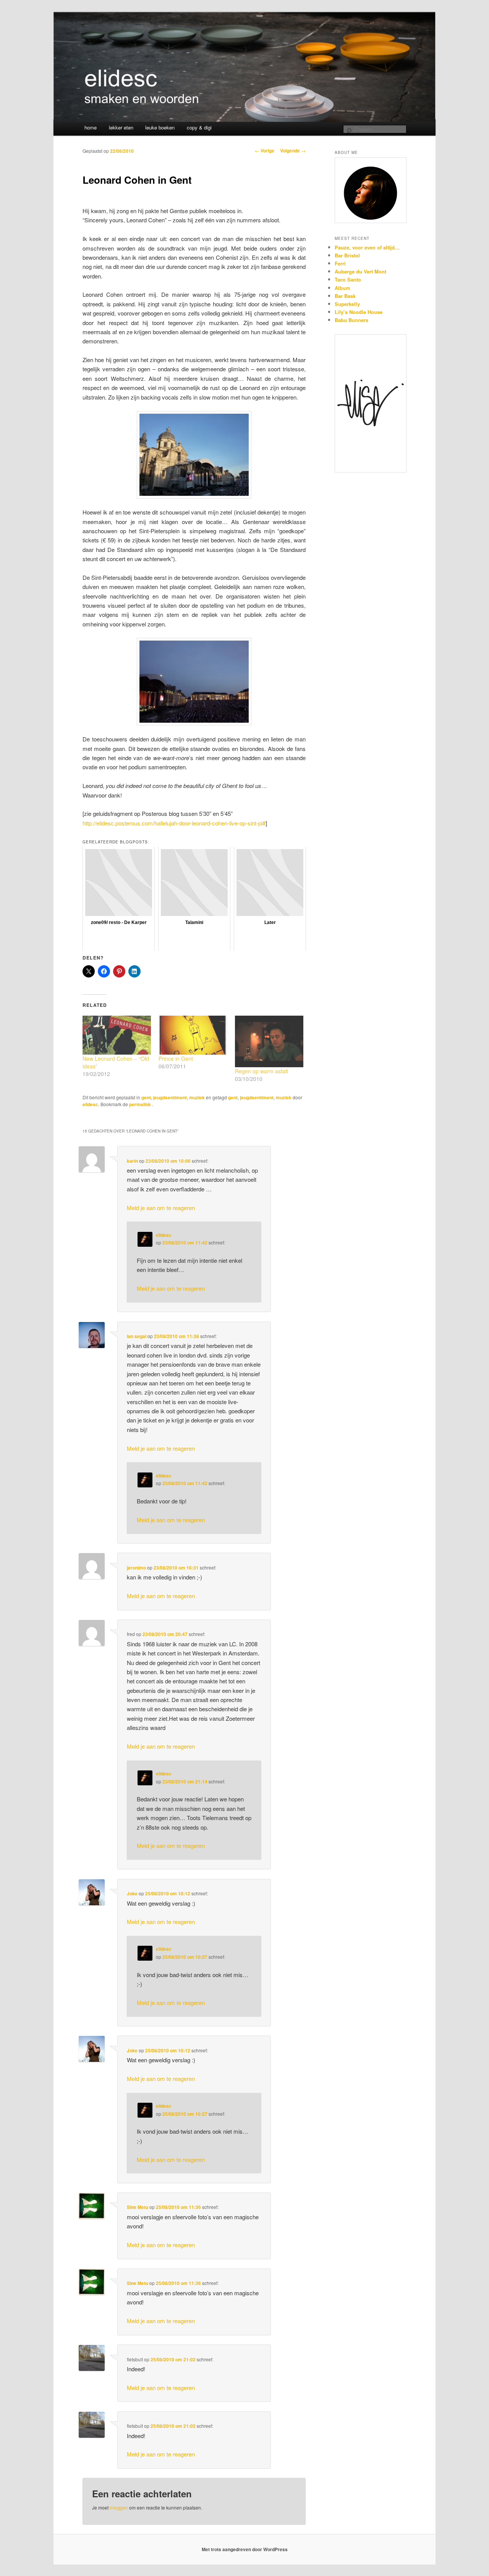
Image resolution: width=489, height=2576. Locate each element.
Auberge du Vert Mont (360, 271)
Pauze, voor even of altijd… (367, 247)
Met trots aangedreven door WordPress (245, 2549)
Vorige (265, 150)
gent (146, 1097)
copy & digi (199, 127)
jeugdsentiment (170, 1097)
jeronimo (136, 1568)
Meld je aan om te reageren (161, 1208)
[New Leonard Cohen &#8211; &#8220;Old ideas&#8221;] (117, 1035)
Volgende (293, 150)
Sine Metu (138, 2207)
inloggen (119, 2507)
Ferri (340, 263)
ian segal (137, 1336)
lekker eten (121, 127)
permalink (141, 1104)
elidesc (90, 1104)
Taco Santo (348, 279)
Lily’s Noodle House (359, 312)
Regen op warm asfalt (262, 1071)
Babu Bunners (351, 320)
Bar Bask (345, 296)
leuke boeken (160, 127)
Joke (132, 1893)
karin (132, 1161)
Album (342, 288)
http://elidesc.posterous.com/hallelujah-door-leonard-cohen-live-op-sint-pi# (174, 823)
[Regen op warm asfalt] (269, 1041)
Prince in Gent (176, 1058)
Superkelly (347, 304)
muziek (197, 1097)
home (91, 127)
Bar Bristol (347, 255)
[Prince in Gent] (193, 1035)
